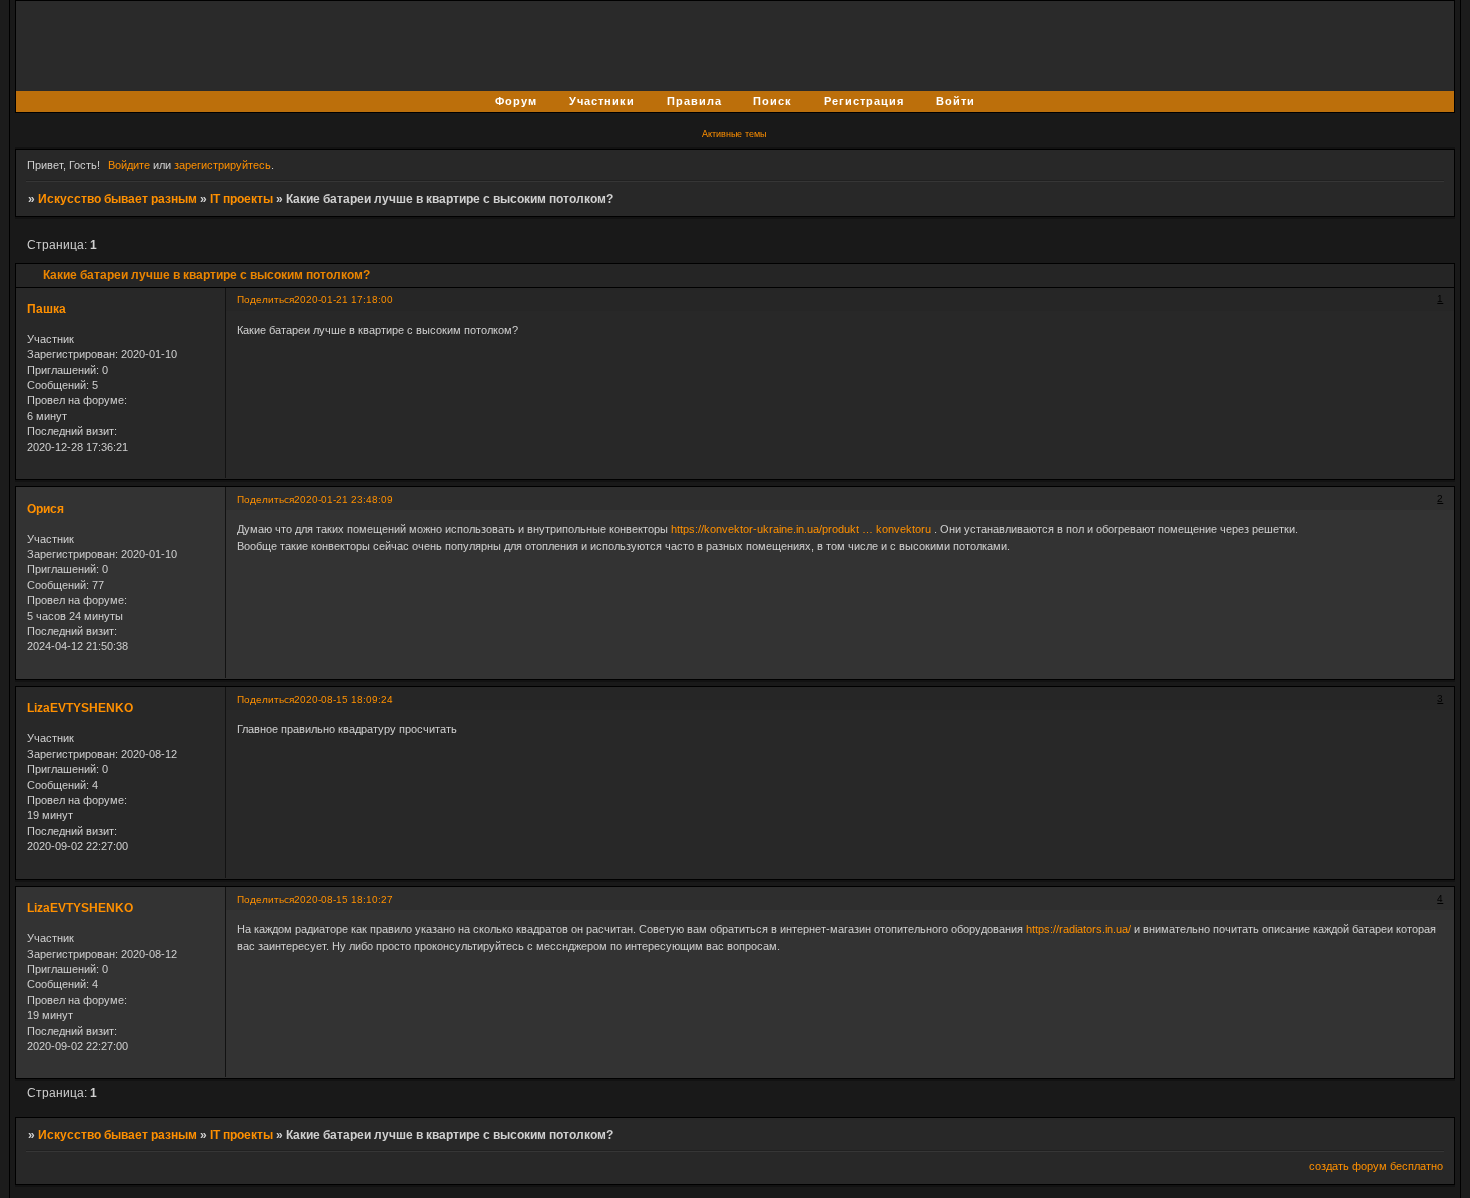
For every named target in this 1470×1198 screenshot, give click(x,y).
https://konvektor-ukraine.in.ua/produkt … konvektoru (801, 529)
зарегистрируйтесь (222, 165)
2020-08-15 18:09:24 (343, 699)
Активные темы (734, 134)
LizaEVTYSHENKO (80, 708)
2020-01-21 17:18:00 (343, 299)
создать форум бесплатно (1376, 1166)
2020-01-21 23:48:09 (343, 499)
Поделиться (265, 299)
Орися (45, 509)
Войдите (129, 165)
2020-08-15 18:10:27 (343, 899)
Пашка (46, 309)
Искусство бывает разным (117, 199)
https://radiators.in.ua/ (1078, 929)
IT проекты (241, 199)
